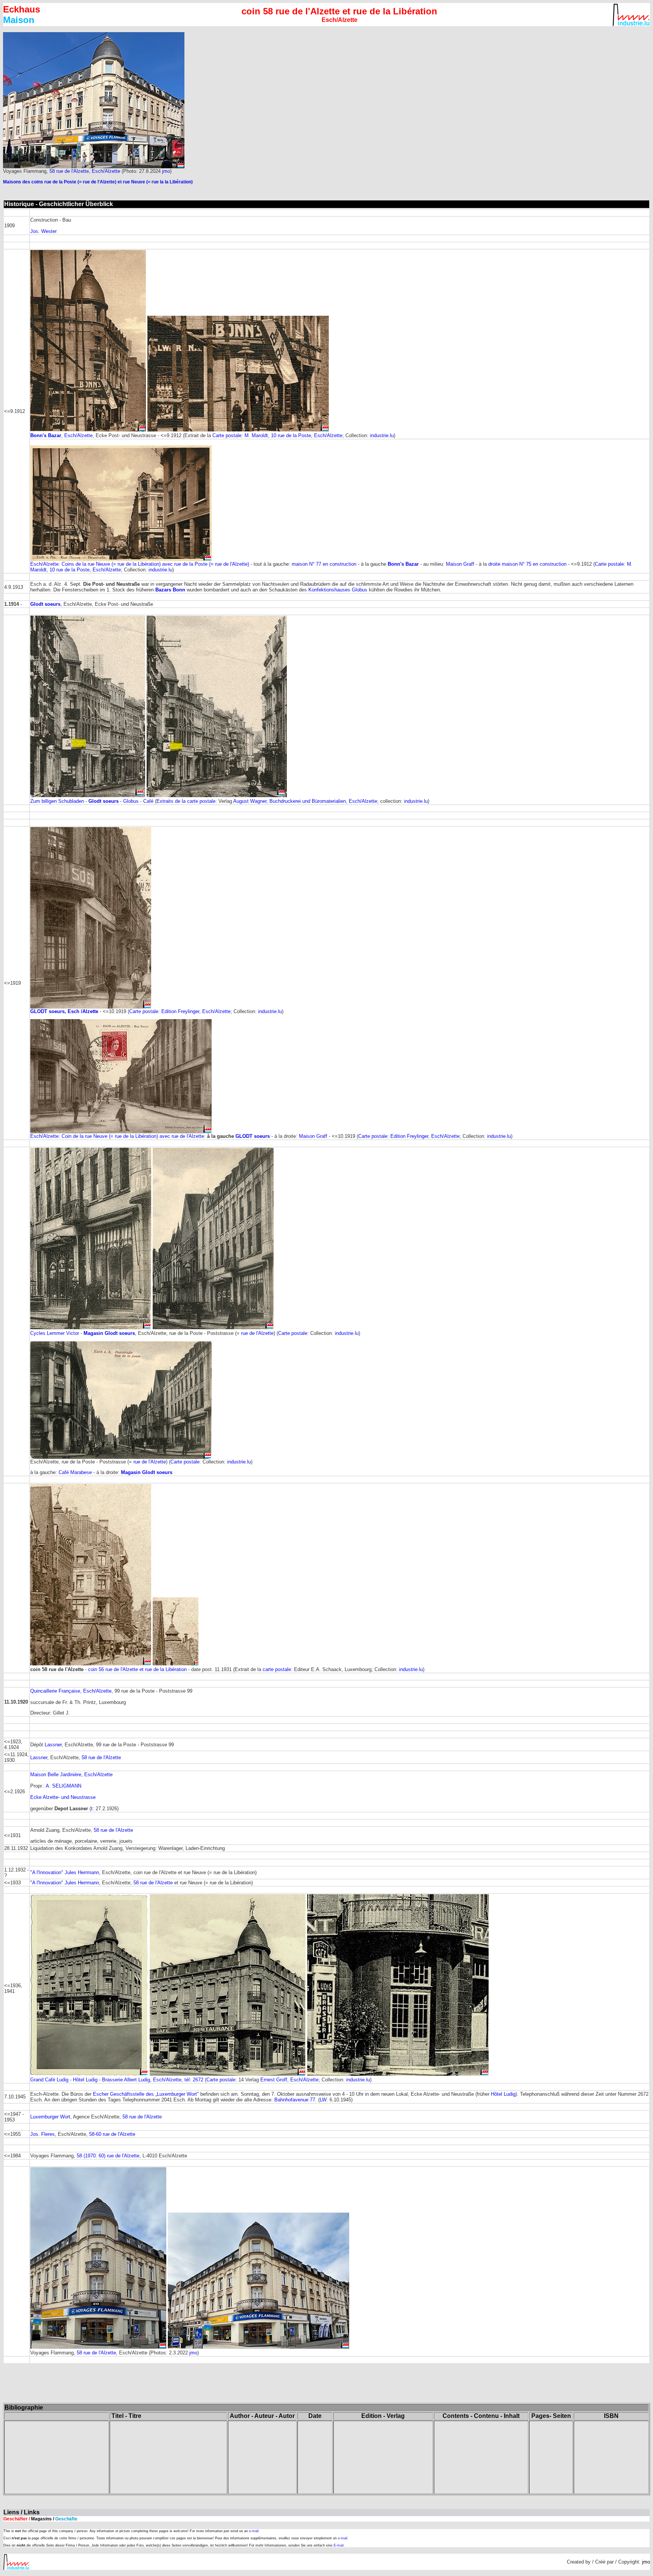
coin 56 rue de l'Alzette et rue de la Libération (137, 1669)
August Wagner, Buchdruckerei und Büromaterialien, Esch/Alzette (305, 801)
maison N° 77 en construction (323, 564)
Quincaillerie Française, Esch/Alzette (71, 1691)
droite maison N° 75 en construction (527, 564)
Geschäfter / (40, 2519)
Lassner (53, 1745)
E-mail (339, 2545)
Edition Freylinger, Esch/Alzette (196, 1011)
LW (323, 2100)
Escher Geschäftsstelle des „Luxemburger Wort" (146, 2094)
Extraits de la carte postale (186, 801)
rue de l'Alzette (257, 1333)
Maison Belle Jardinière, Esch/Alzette (71, 1774)
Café (148, 801)
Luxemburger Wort (50, 2117)
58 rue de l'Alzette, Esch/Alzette (85, 171)
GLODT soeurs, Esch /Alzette (64, 1011)
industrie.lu (382, 435)
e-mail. (254, 2531)
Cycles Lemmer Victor (55, 1333)
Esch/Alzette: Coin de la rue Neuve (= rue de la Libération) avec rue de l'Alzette (117, 1136)
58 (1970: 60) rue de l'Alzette (108, 2156)
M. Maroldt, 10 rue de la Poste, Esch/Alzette (293, 435)
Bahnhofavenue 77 (295, 2100)
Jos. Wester (43, 231)
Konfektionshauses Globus (338, 590)
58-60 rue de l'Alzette (112, 2134)
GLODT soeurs (253, 1136)
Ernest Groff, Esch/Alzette (289, 2080)
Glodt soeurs (104, 801)
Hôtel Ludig (503, 2094)
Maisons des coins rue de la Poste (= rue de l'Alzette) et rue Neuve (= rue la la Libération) (98, 182)
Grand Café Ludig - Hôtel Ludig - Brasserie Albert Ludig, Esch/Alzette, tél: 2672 (117, 2080)
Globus (131, 801)
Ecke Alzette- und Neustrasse (63, 1797)
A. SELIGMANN (63, 1786)
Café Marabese (75, 1472)
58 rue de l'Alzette (101, 1757)
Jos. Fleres (43, 2134)
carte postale (277, 1669)
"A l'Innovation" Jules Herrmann (65, 1872)
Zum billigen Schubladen (58, 801)
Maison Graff (460, 564)
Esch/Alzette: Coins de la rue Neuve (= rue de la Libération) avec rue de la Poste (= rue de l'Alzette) (140, 564)
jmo (166, 171)
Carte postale (227, 435)
